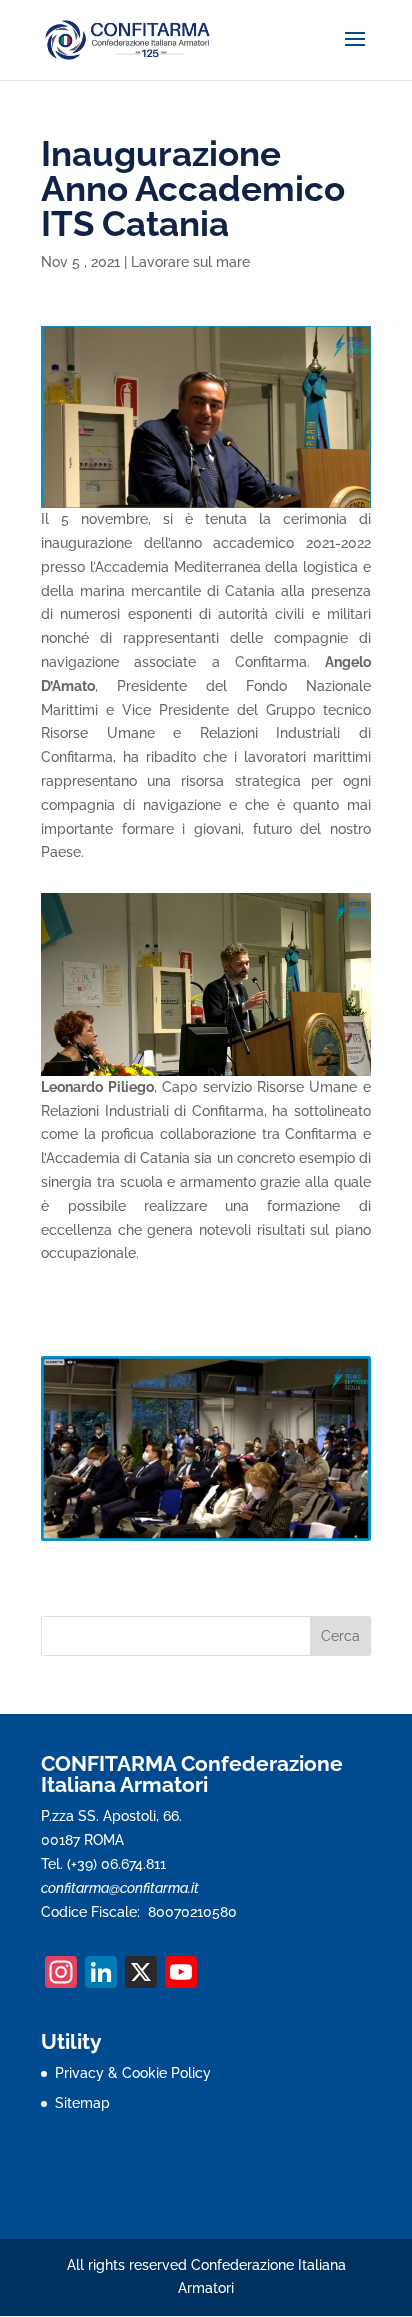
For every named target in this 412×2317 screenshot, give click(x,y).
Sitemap (82, 2103)
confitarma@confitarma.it (120, 1888)
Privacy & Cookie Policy (133, 2073)
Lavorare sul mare (190, 262)
